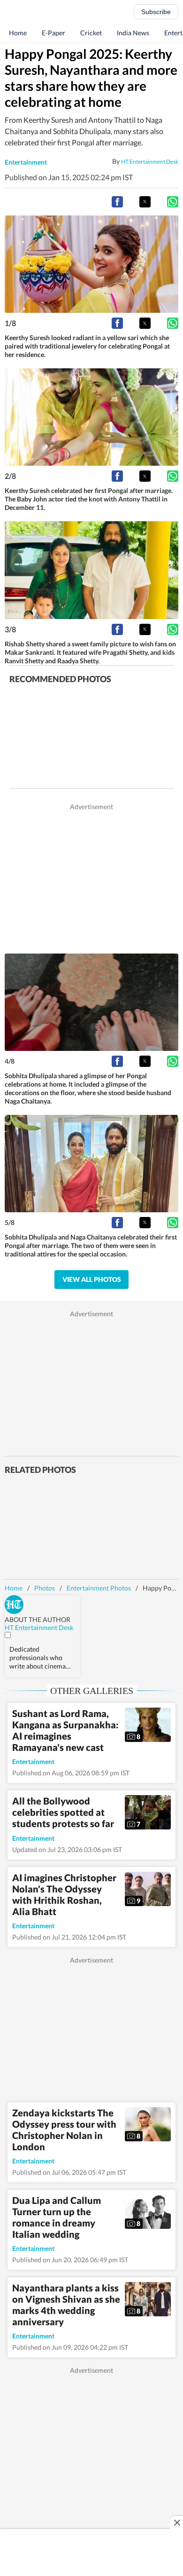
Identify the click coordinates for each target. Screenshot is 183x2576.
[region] (91, 877)
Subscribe (156, 12)
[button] (117, 202)
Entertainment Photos (99, 1588)
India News (133, 33)
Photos (45, 1588)
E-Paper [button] (53, 33)
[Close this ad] (176, 2522)
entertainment (26, 162)
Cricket (91, 33)
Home (18, 33)
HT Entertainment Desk (150, 161)
